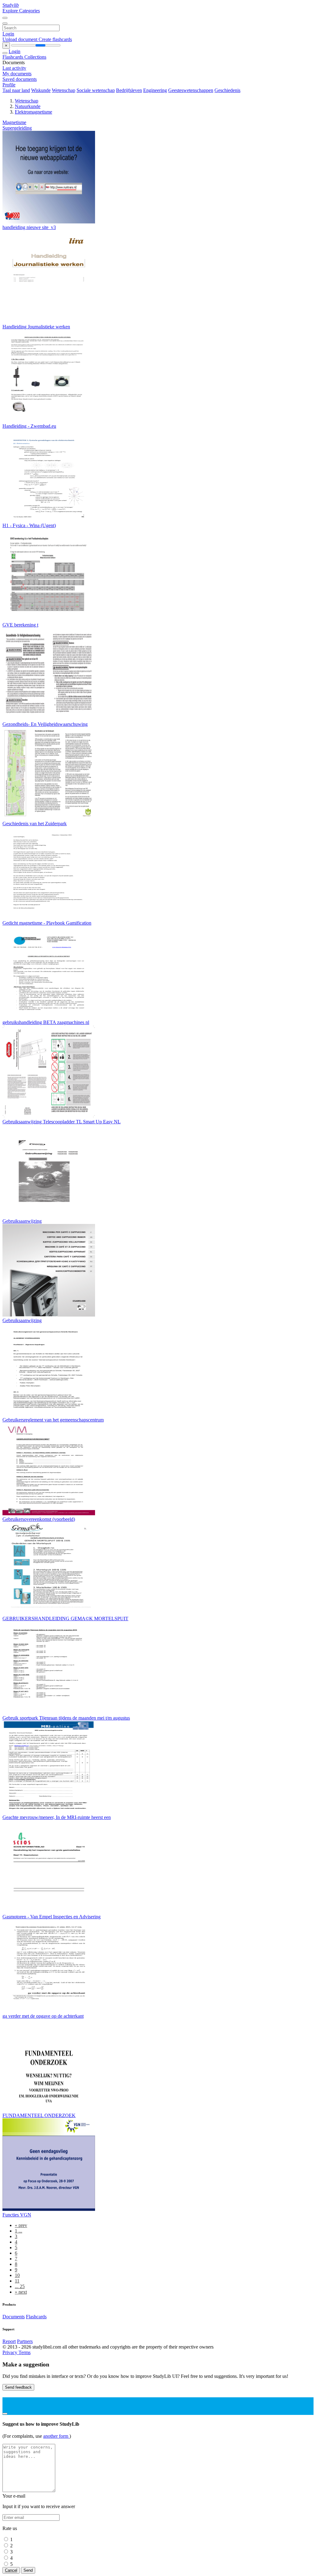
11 (17, 2281)
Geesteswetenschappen (191, 90)
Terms (25, 2352)
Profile (9, 85)
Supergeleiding (17, 128)
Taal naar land (16, 90)
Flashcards (13, 57)
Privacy (10, 2352)
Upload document (21, 39)
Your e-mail (14, 2496)
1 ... (19, 2231)
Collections (35, 57)
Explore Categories (21, 11)
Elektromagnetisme (33, 112)
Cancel (11, 2570)
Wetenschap (64, 90)
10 (17, 2275)
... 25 (20, 2286)
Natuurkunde (28, 106)
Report (9, 2341)
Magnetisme (14, 122)
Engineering (155, 90)
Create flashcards (55, 39)
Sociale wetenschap (96, 90)
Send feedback (18, 2387)
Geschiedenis (227, 90)
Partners (25, 2341)
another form (56, 2436)
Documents (14, 2317)
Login (8, 34)
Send (28, 2570)
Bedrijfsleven (129, 90)
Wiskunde (41, 90)
